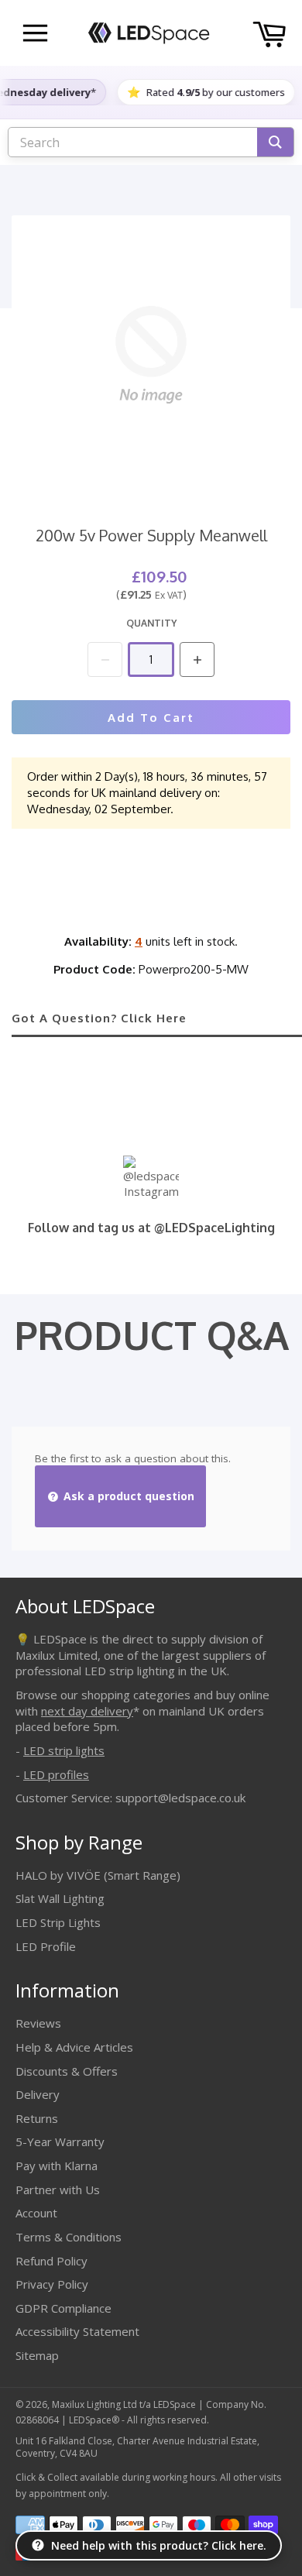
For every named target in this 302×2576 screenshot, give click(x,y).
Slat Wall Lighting (60, 1898)
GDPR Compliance (63, 2308)
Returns (37, 2118)
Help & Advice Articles (74, 2047)
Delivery (38, 2094)
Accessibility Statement (77, 2331)
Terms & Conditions (69, 2237)
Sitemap (37, 2355)
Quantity (151, 623)
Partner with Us (58, 2190)
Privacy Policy (52, 2284)
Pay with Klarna (57, 2166)
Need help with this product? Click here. (159, 2545)
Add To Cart (151, 718)
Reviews (38, 2023)
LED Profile (46, 1946)
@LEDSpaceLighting (214, 1228)
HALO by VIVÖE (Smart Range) (98, 1875)
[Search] (275, 142)
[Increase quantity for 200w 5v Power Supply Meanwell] (197, 659)
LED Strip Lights (58, 1922)
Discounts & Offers (67, 2071)
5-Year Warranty (60, 2142)
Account (36, 2213)
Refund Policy (51, 2261)
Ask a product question (127, 1496)
